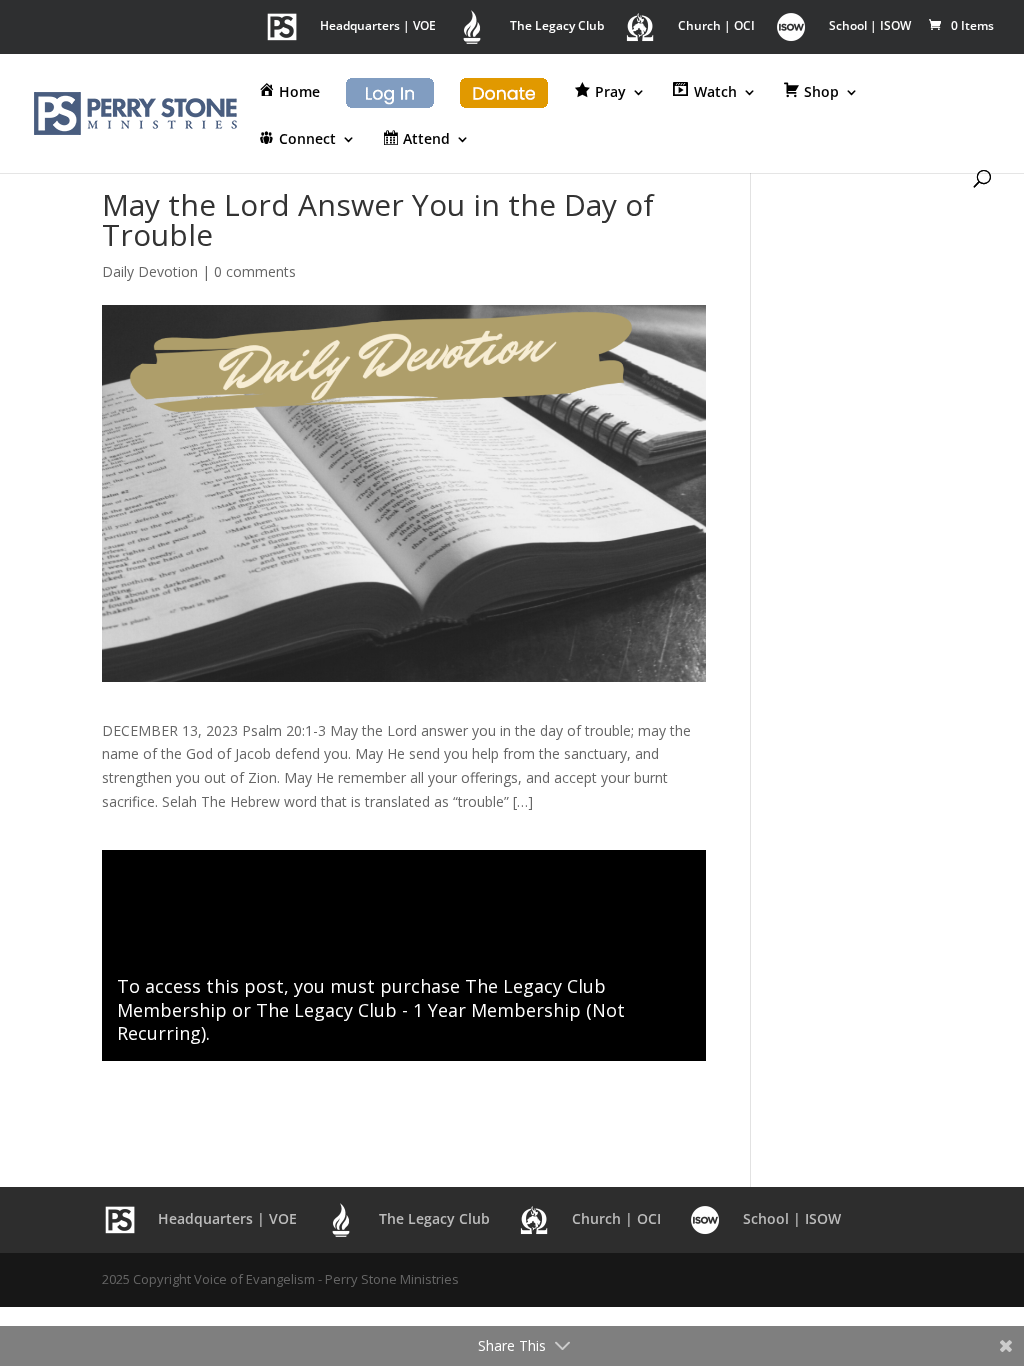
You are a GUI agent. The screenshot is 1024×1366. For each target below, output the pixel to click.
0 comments (255, 271)
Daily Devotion (150, 271)
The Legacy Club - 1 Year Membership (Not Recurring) (371, 1022)
